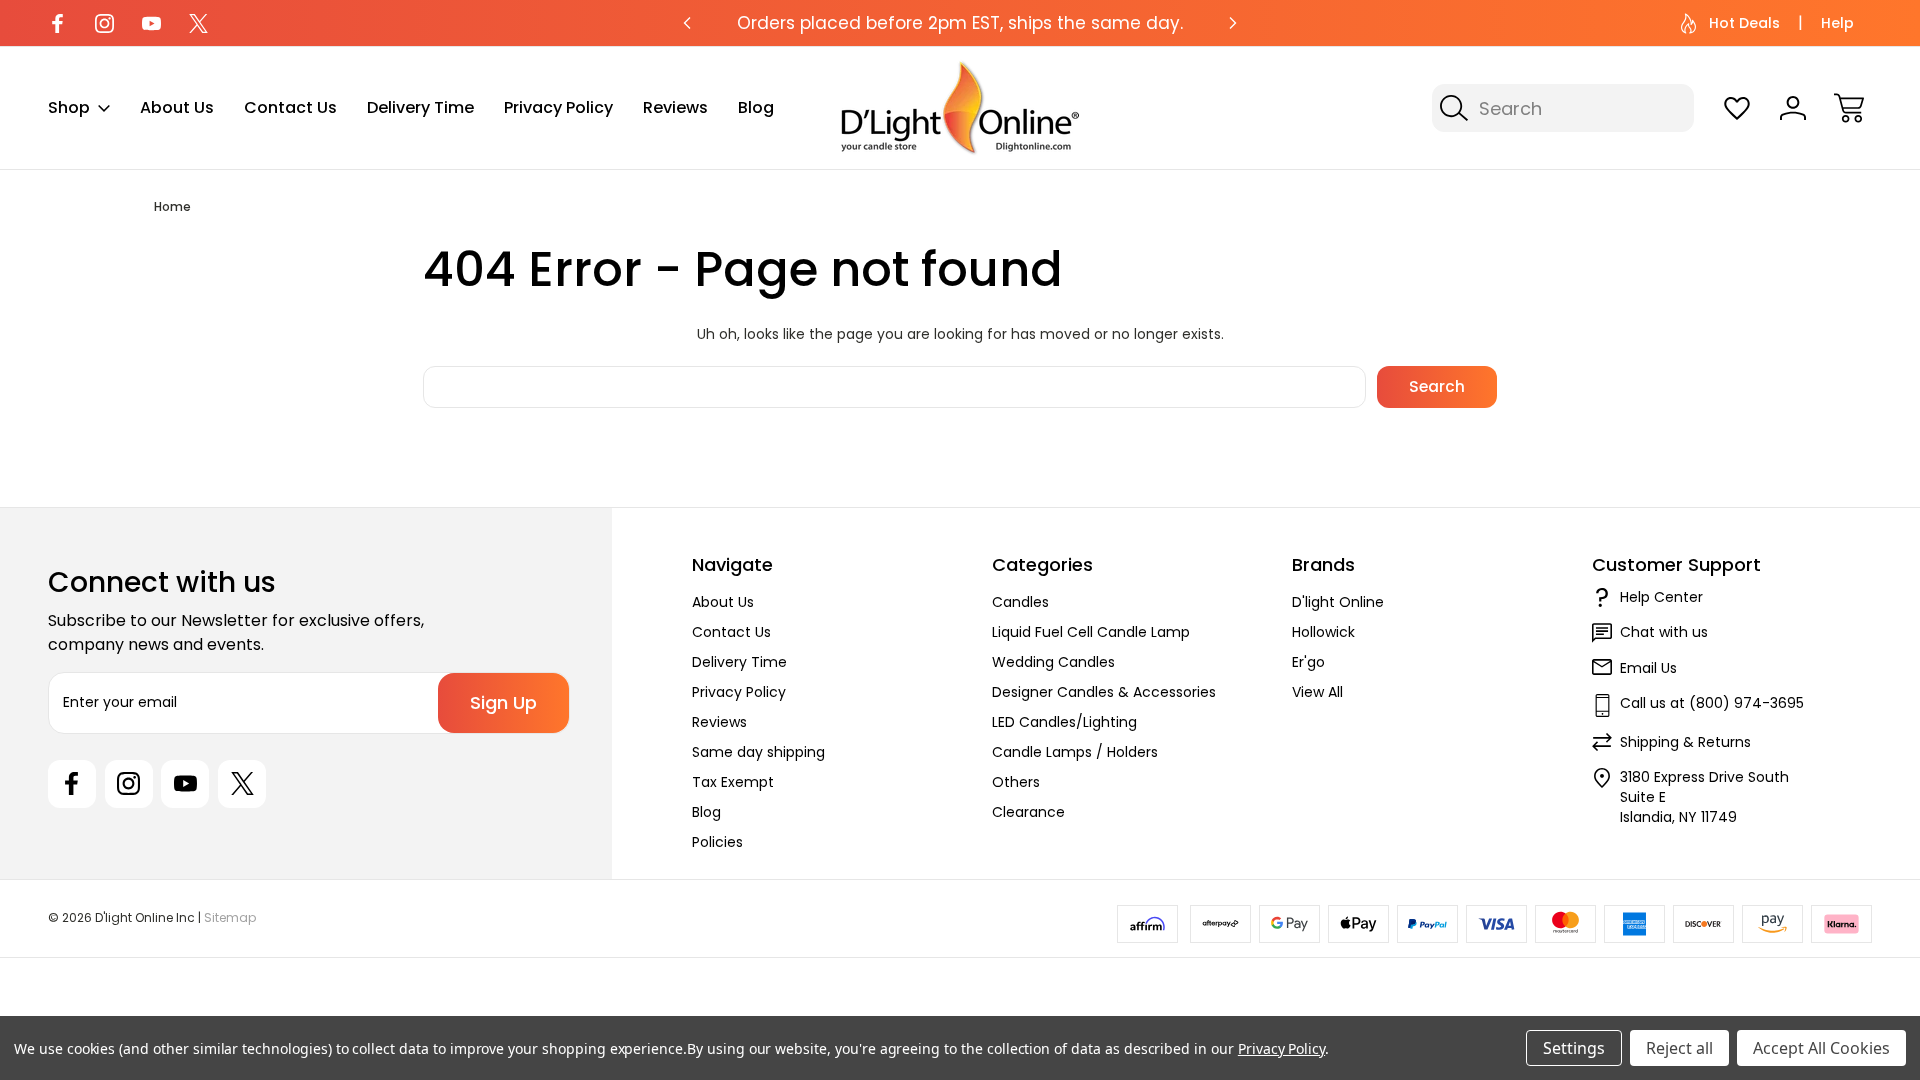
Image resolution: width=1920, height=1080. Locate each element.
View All (1317, 692)
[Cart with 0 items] (1849, 108)
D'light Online (1338, 602)
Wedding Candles (1053, 662)
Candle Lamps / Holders (1075, 752)
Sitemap (230, 917)
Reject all (1679, 1048)
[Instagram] (104, 23)
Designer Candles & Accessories (1104, 692)
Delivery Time (420, 107)
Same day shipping (758, 752)
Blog (756, 107)
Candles (1020, 602)
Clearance (1028, 812)
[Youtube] (151, 23)
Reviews (675, 107)
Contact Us (290, 107)
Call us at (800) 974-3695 (1712, 703)
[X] (198, 23)
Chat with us (1664, 632)
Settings (1574, 1048)
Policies (717, 842)
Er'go (1308, 662)
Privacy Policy (558, 107)
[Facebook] (57, 23)
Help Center (1661, 597)
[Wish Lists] (1737, 108)
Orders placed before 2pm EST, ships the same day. (960, 23)
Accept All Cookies (1821, 1048)
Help (1837, 23)
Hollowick (1323, 632)
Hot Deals (1744, 23)
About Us (177, 107)
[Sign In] (1793, 108)
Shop (69, 107)
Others (1016, 782)
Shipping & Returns (1685, 742)
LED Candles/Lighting (1064, 722)
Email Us (1648, 668)
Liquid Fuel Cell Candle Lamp (1091, 632)
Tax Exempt (733, 782)
